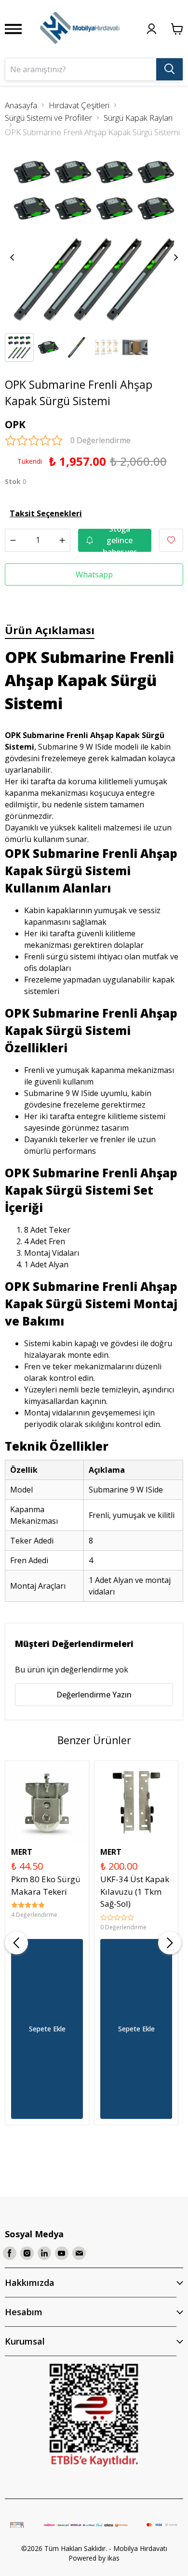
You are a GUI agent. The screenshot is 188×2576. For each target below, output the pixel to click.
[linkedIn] (44, 2253)
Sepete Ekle (47, 2029)
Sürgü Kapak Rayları (138, 118)
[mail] (79, 2253)
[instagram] (27, 2253)
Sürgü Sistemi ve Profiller (48, 118)
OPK (15, 424)
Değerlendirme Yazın (94, 1695)
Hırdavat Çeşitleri (79, 105)
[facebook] (10, 2253)
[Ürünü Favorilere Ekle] (171, 540)
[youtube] (62, 2253)
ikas (114, 2558)
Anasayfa (21, 105)
